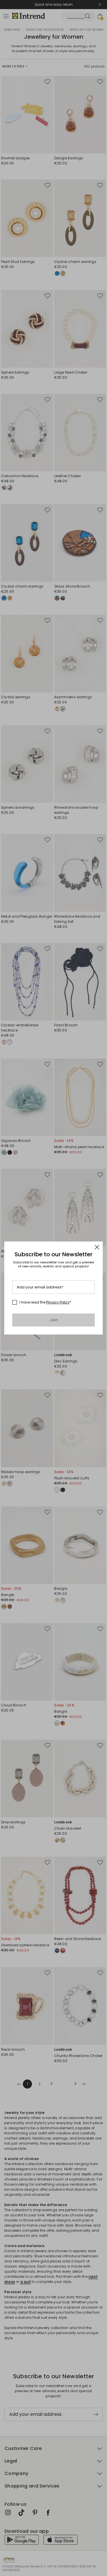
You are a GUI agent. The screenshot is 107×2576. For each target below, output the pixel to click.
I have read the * (45, 1302)
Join (53, 1320)
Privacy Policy (58, 1302)
